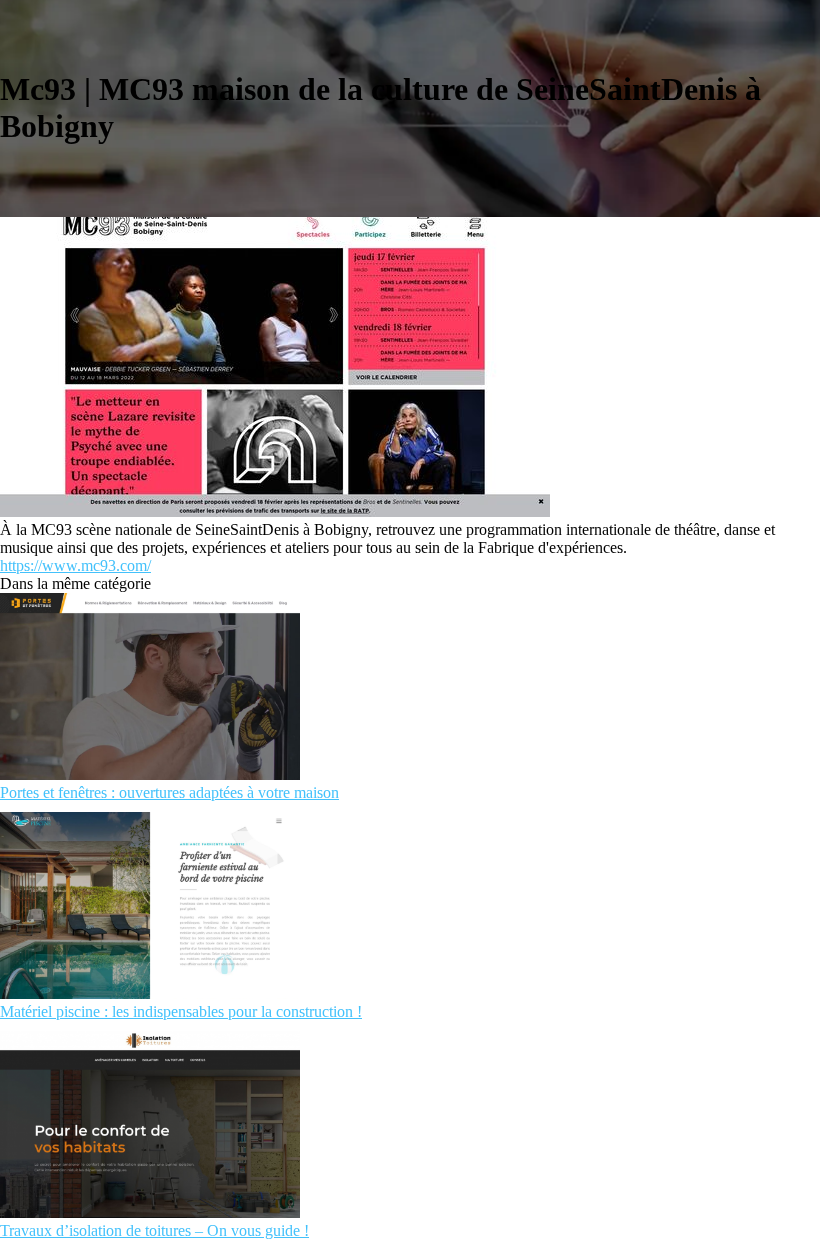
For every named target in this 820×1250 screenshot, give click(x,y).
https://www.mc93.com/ (75, 565)
